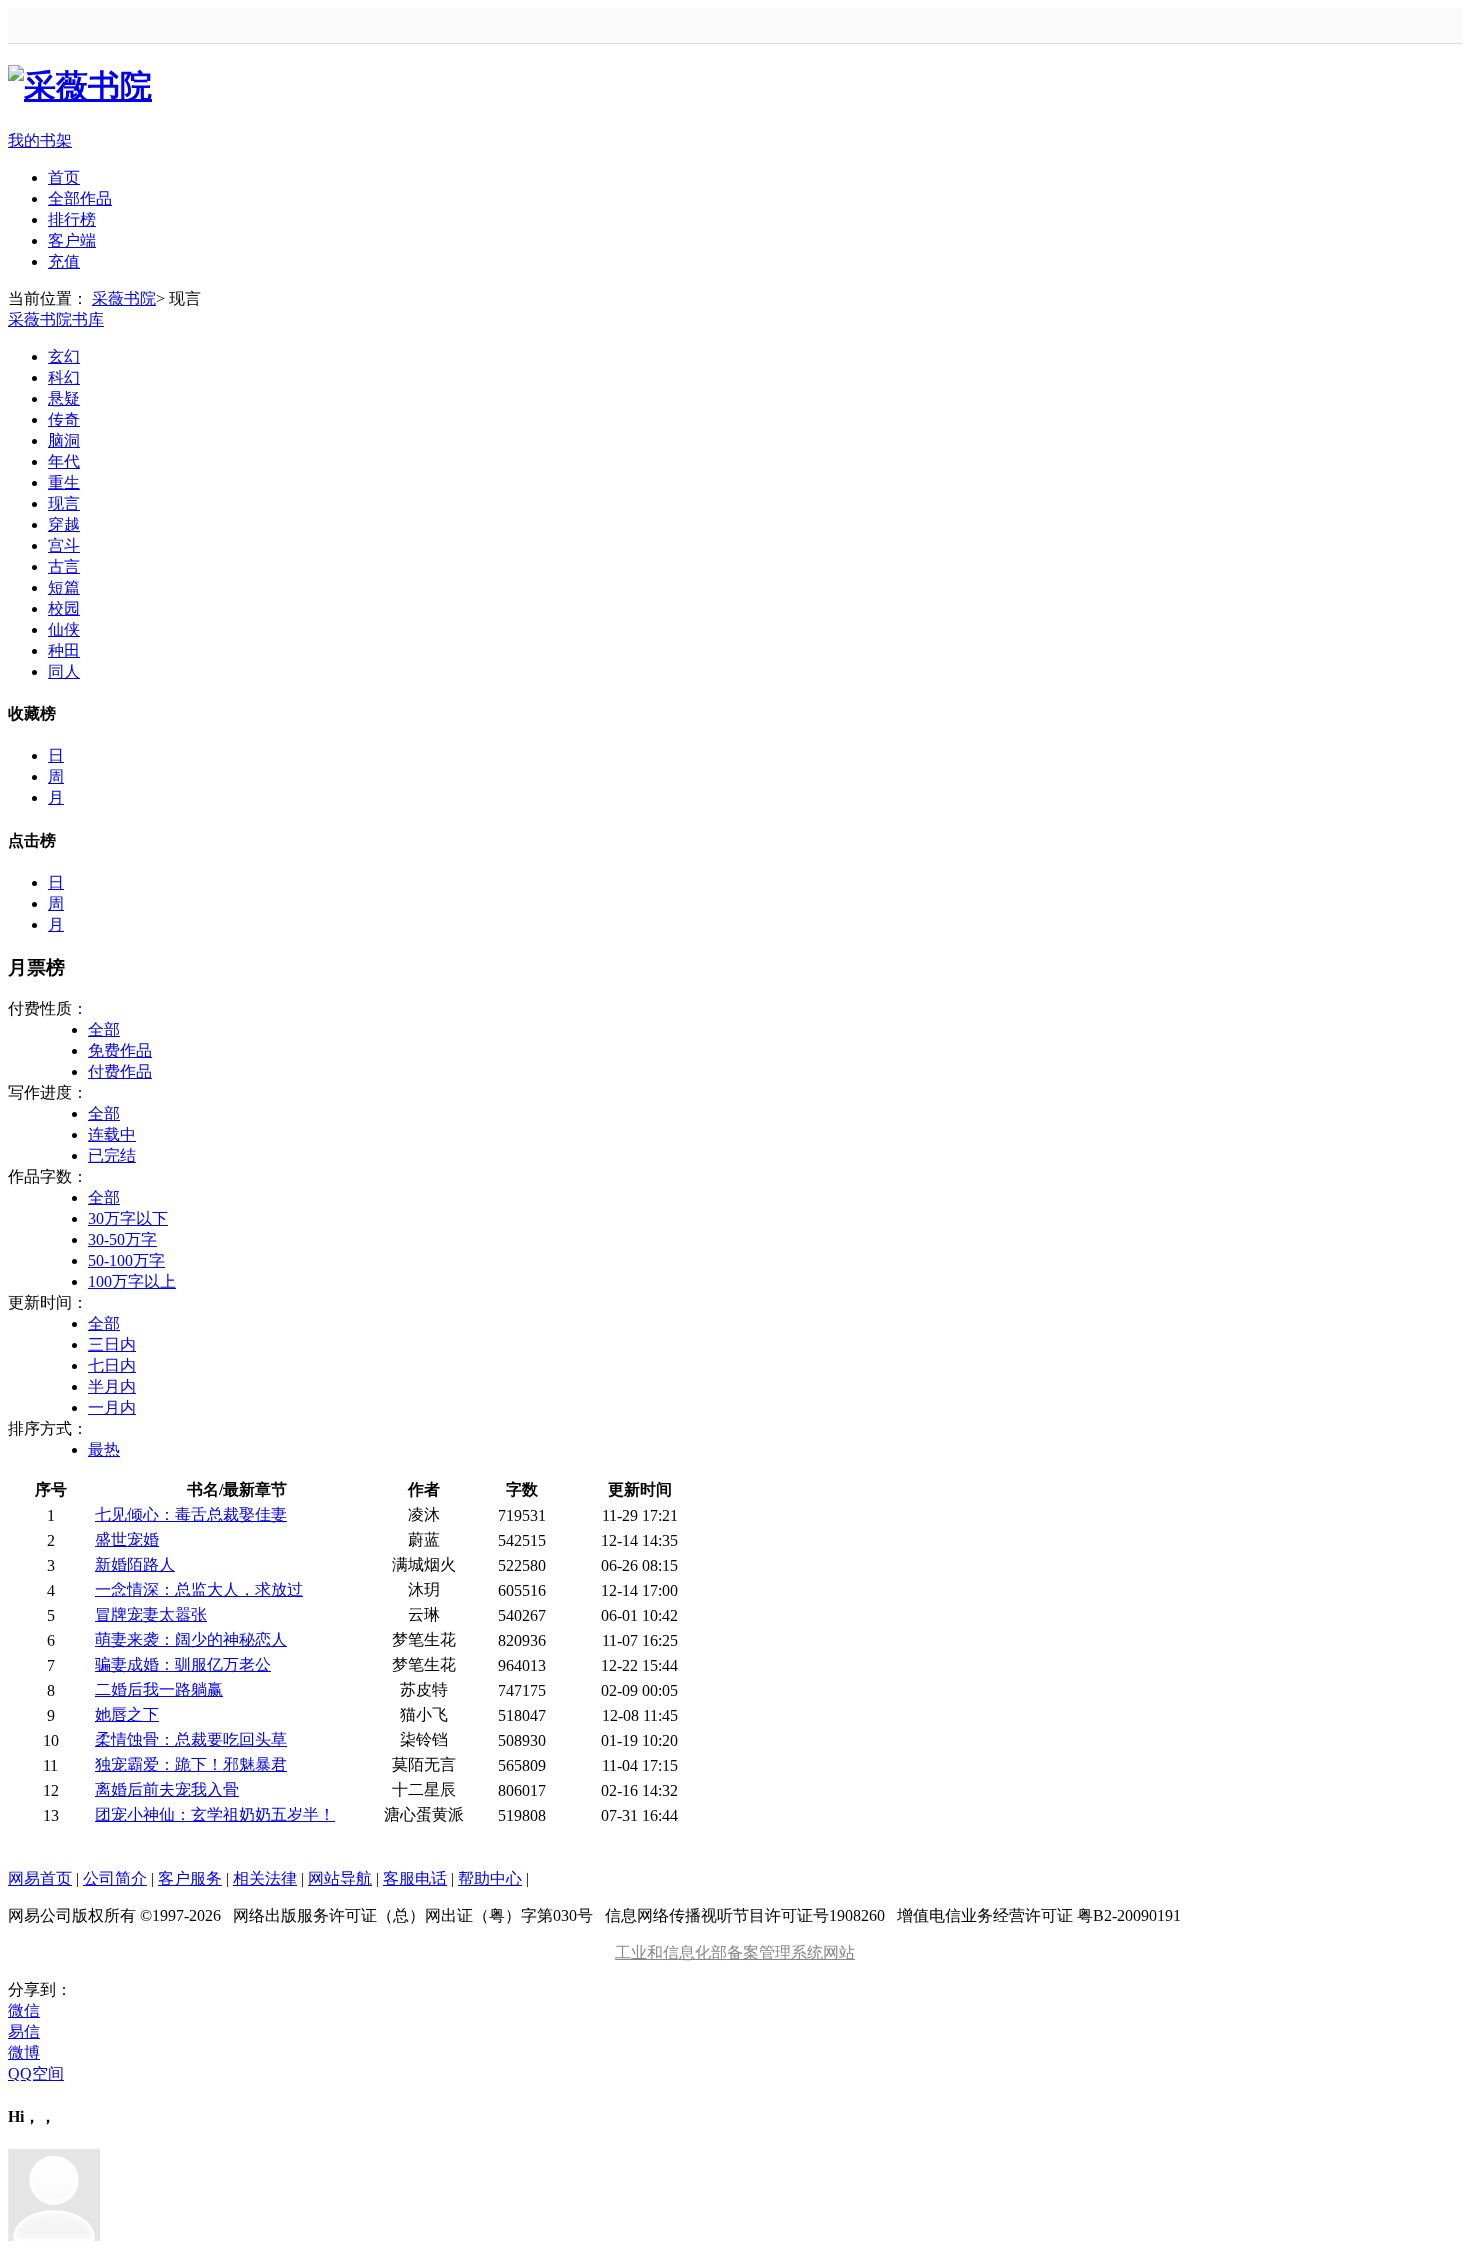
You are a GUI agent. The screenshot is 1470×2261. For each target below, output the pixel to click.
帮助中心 (490, 1878)
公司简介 (115, 1878)
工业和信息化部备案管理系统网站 (735, 1952)
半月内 (112, 1386)
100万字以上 (132, 1281)
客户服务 (190, 1878)
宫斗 (64, 545)
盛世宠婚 (127, 1539)
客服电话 (415, 1878)
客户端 (72, 240)
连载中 (112, 1134)
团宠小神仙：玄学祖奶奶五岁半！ (215, 1814)
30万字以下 (128, 1218)
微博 (24, 2052)
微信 (24, 2010)
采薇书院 (124, 298)
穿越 (64, 524)
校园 (64, 608)
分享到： (40, 1989)
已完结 (112, 1155)
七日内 (112, 1365)
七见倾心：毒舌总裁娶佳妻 (191, 1514)
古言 (64, 566)
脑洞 (64, 440)
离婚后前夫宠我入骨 (167, 1789)
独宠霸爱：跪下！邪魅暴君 (191, 1764)
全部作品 (80, 198)
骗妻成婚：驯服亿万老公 (183, 1664)
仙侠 (64, 629)
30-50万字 (122, 1239)
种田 (64, 650)
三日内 (112, 1344)
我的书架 (40, 140)
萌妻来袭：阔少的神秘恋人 (191, 1639)
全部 (104, 1029)
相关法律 (265, 1878)
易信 (24, 2031)
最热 (104, 1449)
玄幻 (64, 356)
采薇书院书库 (56, 319)
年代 (64, 461)
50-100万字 (126, 1260)
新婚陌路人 (135, 1564)
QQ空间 (36, 2073)
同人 (64, 671)
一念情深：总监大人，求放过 (199, 1589)
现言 (64, 503)
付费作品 (120, 1071)
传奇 (64, 419)
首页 (64, 177)
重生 (64, 482)
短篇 (64, 587)
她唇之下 (127, 1714)
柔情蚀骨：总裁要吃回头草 (191, 1739)
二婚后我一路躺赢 (159, 1689)
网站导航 (340, 1878)
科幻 (64, 377)
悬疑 (64, 398)
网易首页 (40, 1878)
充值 (64, 261)
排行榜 (72, 219)
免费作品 (120, 1050)
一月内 (112, 1407)
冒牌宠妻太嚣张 (151, 1614)
